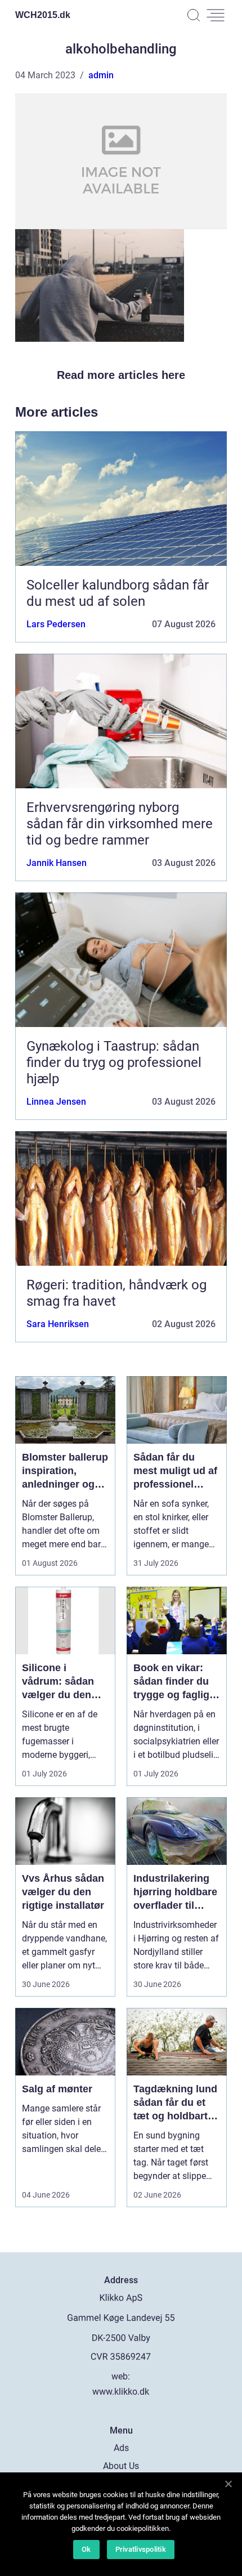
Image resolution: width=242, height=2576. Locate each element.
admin (101, 75)
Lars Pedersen (56, 624)
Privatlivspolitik (141, 2549)
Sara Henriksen (58, 1324)
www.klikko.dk (121, 2392)
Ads (121, 2448)
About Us (121, 2466)
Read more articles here (121, 375)
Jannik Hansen (57, 863)
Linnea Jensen (56, 1102)
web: (121, 2376)
